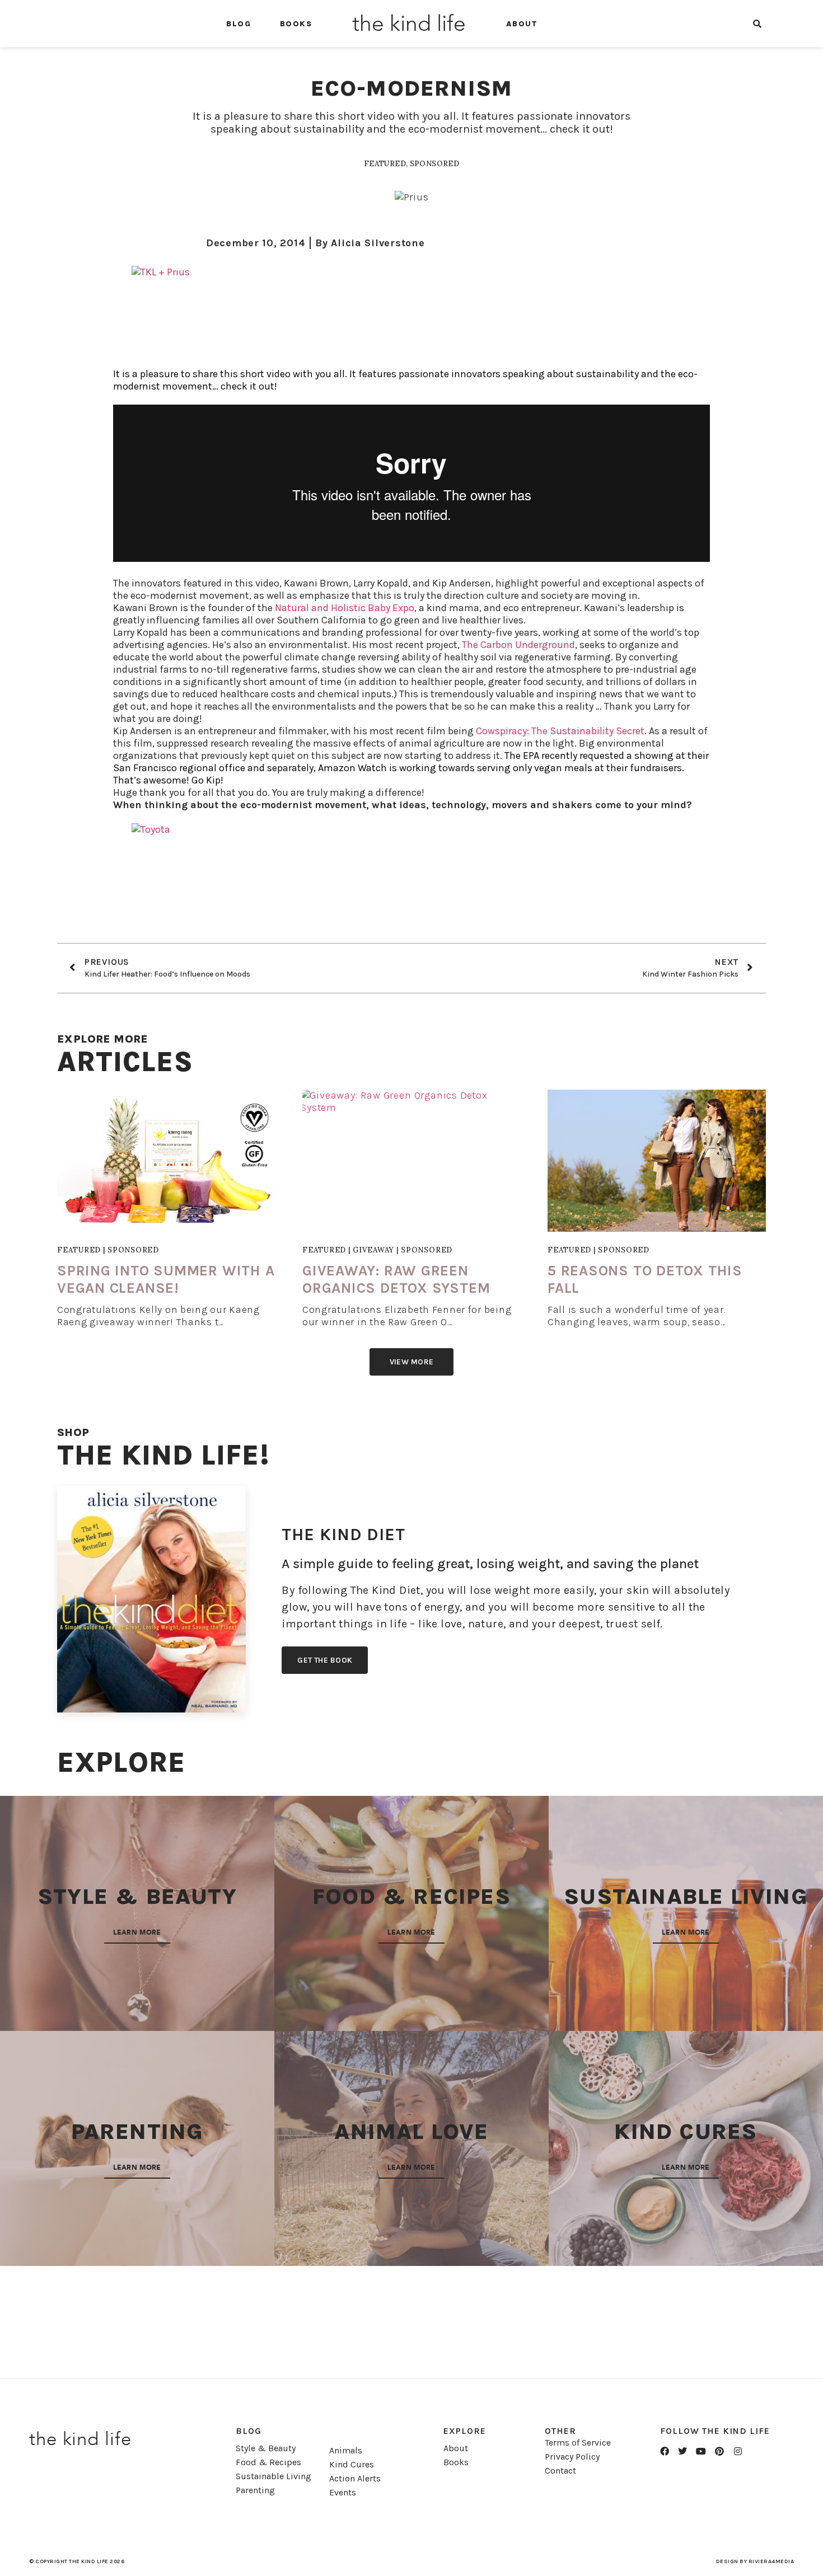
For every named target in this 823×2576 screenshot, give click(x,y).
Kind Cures (352, 2464)
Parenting (255, 2490)
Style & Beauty (266, 2448)
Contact (560, 2471)
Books (296, 24)
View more (412, 1362)
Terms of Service (578, 2443)
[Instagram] (738, 2451)
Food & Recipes (268, 2462)
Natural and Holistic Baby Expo (345, 608)
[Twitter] (683, 2451)
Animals (346, 2450)
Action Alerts (355, 2478)
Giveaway (373, 1250)
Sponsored (435, 164)
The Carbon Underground (518, 645)
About (522, 24)
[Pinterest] (719, 2451)
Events (343, 2492)
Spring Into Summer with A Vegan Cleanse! (166, 1279)
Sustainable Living (273, 2476)
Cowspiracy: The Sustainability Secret (560, 731)
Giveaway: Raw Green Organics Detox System (396, 1279)
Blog (239, 24)
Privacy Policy (572, 2457)
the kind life (409, 24)
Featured (385, 164)
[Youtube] (701, 2451)
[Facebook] (665, 2451)
